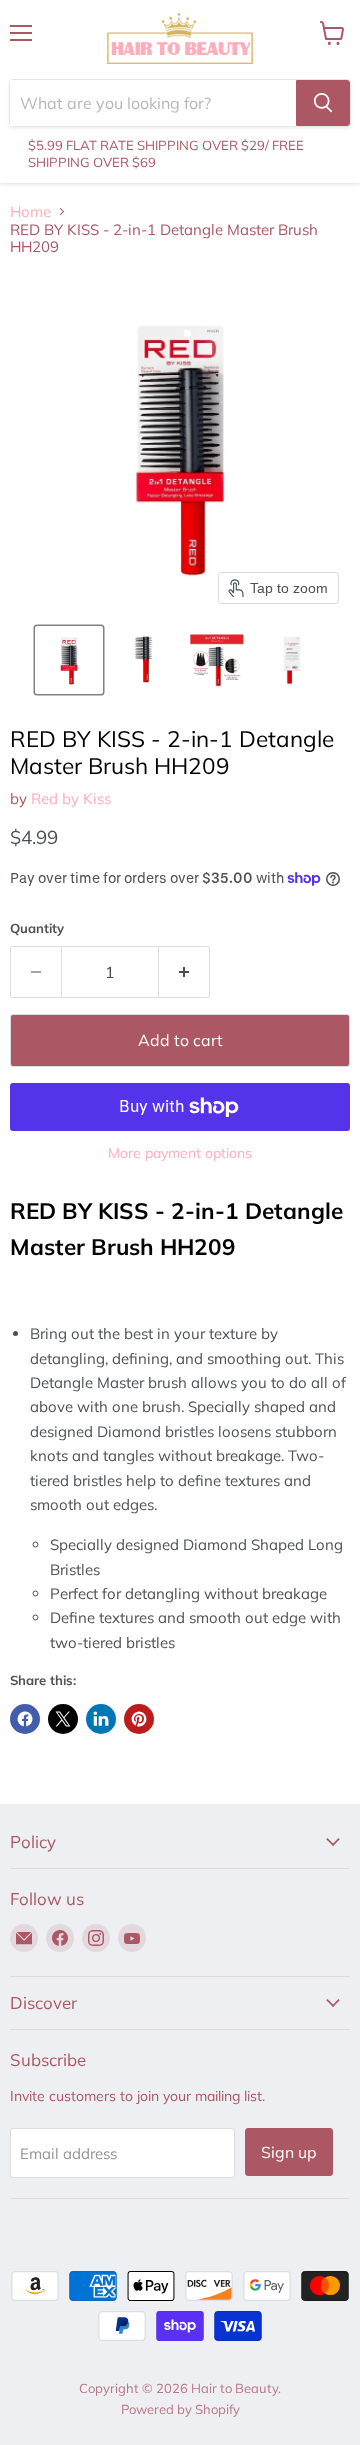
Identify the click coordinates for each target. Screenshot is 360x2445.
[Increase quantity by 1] (184, 972)
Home (30, 211)
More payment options (180, 1153)
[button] (69, 660)
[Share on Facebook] (25, 1719)
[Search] (323, 103)
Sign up (289, 2152)
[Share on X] (63, 1719)
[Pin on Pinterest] (139, 1719)
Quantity (37, 928)
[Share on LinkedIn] (101, 1719)
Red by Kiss (71, 798)
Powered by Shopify (180, 2409)
